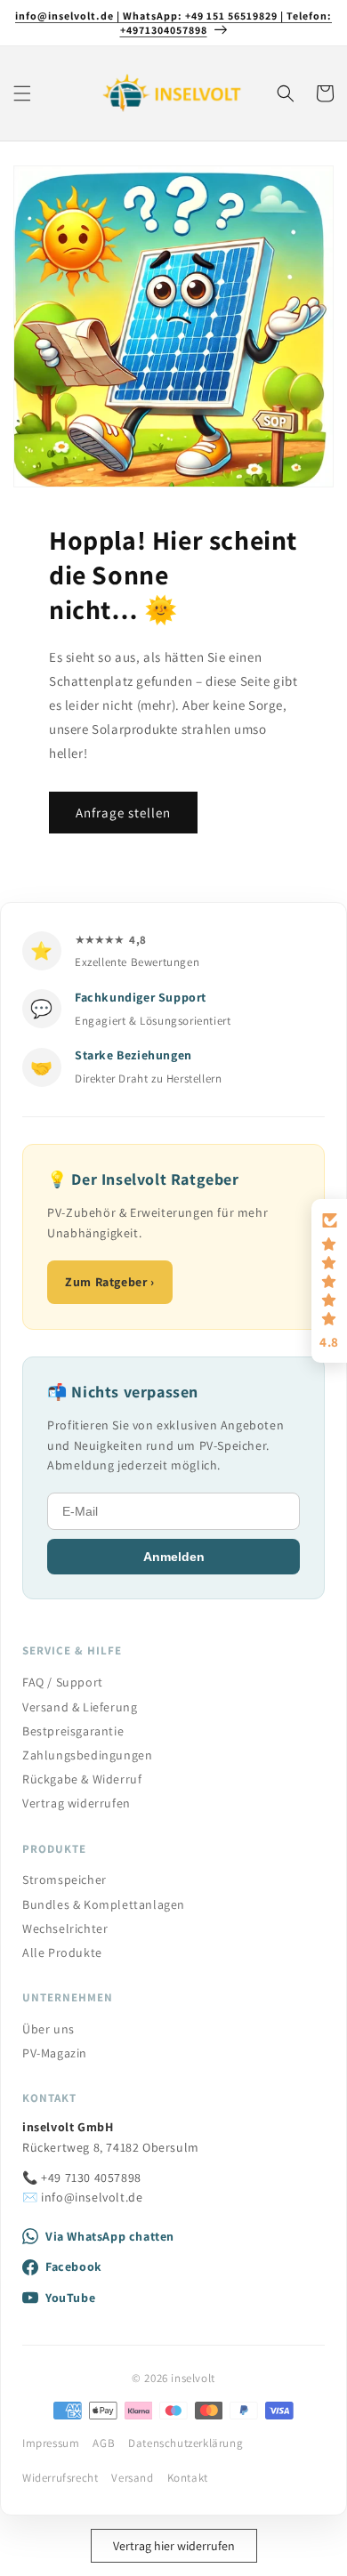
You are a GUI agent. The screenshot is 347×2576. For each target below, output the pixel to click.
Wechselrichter (65, 1928)
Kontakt (188, 2478)
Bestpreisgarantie (73, 1731)
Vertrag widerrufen (77, 1803)
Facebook (74, 2266)
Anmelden (174, 1557)
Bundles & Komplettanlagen (104, 1904)
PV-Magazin (55, 2053)
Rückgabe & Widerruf (82, 1779)
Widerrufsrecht (60, 2478)
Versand (132, 2478)
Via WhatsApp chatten (110, 2236)
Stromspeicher (65, 1880)
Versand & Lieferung (80, 1707)
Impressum (51, 2443)
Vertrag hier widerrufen (174, 2546)
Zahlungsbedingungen (87, 1755)
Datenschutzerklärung (186, 2443)
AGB (104, 2443)
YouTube (70, 2298)
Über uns (48, 2029)
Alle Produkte (62, 1952)
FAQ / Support (63, 1682)
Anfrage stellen (123, 812)
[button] (22, 93)
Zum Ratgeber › (109, 1282)
